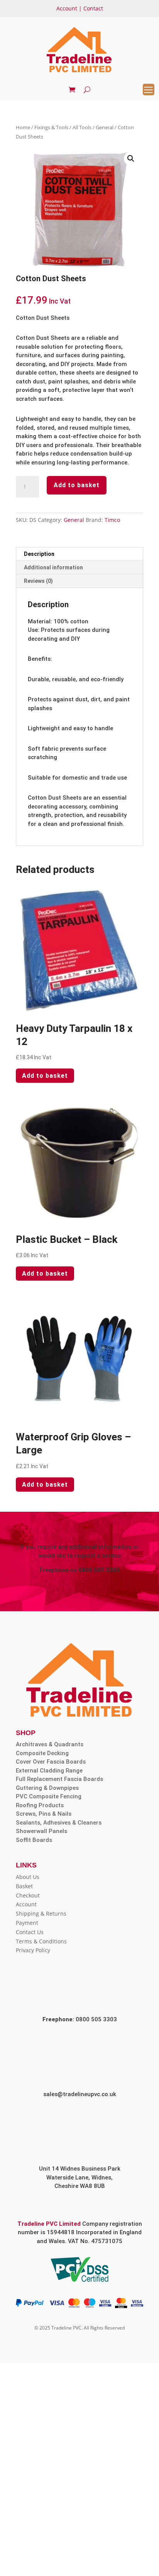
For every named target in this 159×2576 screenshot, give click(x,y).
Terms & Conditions (41, 1941)
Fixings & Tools (51, 127)
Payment (27, 1923)
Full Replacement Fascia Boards (59, 1779)
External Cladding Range (49, 1771)
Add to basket (77, 485)
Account (67, 8)
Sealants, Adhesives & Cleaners (59, 1823)
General (105, 127)
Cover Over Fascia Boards (51, 1762)
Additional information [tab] (53, 567)
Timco (112, 520)
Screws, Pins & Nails (44, 1814)
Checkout (28, 1895)
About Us (28, 1877)
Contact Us (30, 1932)
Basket (24, 1886)
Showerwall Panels (41, 1831)
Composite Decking (42, 1753)
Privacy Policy (33, 1950)
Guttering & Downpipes (47, 1788)
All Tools (82, 127)
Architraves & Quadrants (50, 1744)
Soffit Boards (34, 1840)
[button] (131, 159)
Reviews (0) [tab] (38, 581)
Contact (93, 8)
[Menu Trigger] (149, 89)
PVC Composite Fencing (49, 1796)
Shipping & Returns (41, 1913)
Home (23, 127)
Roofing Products (40, 1805)
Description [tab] (39, 554)
